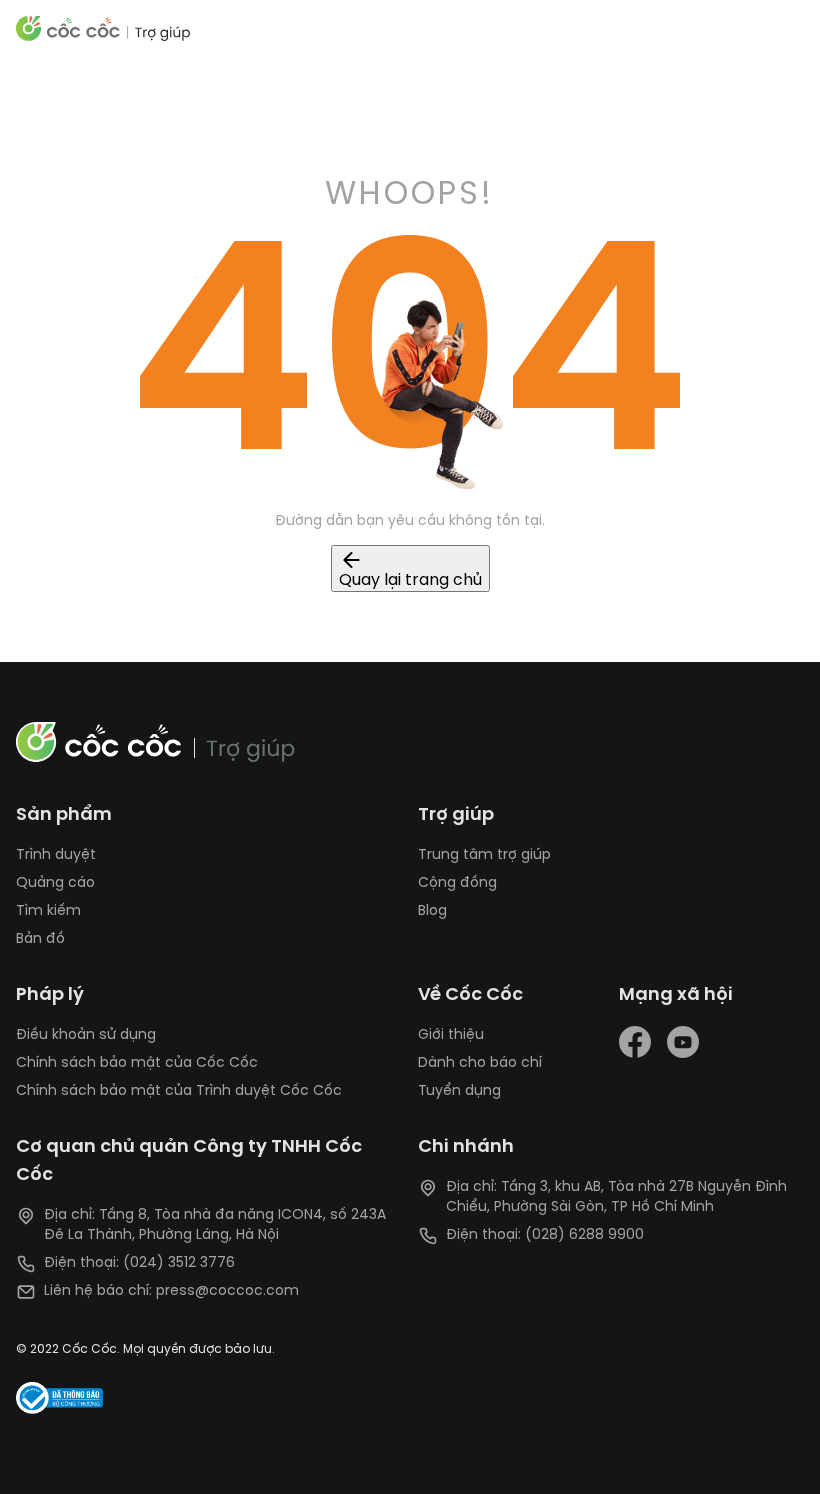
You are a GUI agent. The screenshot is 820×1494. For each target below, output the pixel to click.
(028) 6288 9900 (584, 1235)
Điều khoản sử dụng (86, 1035)
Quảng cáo (55, 883)
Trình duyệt (56, 855)
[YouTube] (683, 1042)
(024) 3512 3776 (179, 1263)
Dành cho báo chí (480, 1063)
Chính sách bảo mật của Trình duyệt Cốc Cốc (179, 1091)
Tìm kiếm (48, 911)
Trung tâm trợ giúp (484, 855)
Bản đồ (40, 939)
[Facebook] (639, 1042)
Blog (432, 911)
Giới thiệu (451, 1035)
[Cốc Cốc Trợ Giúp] (103, 28)
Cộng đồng (457, 883)
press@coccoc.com (227, 1291)
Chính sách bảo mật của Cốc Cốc (137, 1063)
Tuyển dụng (459, 1091)
